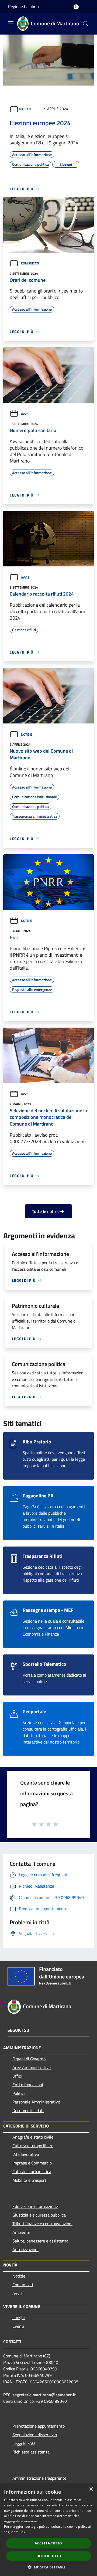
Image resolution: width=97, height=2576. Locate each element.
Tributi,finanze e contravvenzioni (42, 2224)
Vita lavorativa (26, 2154)
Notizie (27, 109)
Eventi (18, 2326)
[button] (48, 2567)
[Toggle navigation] (11, 23)
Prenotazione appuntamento (39, 2426)
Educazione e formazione (35, 2206)
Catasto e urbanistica (32, 2171)
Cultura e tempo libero (33, 2146)
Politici (19, 2093)
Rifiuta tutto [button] (48, 2556)
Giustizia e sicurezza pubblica (39, 2215)
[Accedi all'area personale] (76, 7)
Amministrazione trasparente (39, 2478)
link (22, 2532)
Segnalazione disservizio (35, 2435)
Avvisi (26, 414)
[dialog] (48, 2530)
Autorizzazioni (25, 2249)
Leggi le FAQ (24, 2443)
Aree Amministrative (32, 2067)
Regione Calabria (23, 6)
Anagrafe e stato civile (33, 2137)
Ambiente (21, 2232)
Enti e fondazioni (28, 2085)
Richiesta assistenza (31, 2452)
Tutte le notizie (46, 1211)
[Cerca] (86, 24)
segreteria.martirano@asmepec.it (44, 2395)
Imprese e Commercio (32, 2163)
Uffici (17, 2076)
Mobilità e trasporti (30, 2180)
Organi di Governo (29, 2059)
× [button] (91, 2489)
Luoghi (19, 2317)
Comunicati (30, 263)
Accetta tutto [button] (48, 2543)
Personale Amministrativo (36, 2102)
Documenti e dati (28, 2111)
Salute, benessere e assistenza (40, 2241)
